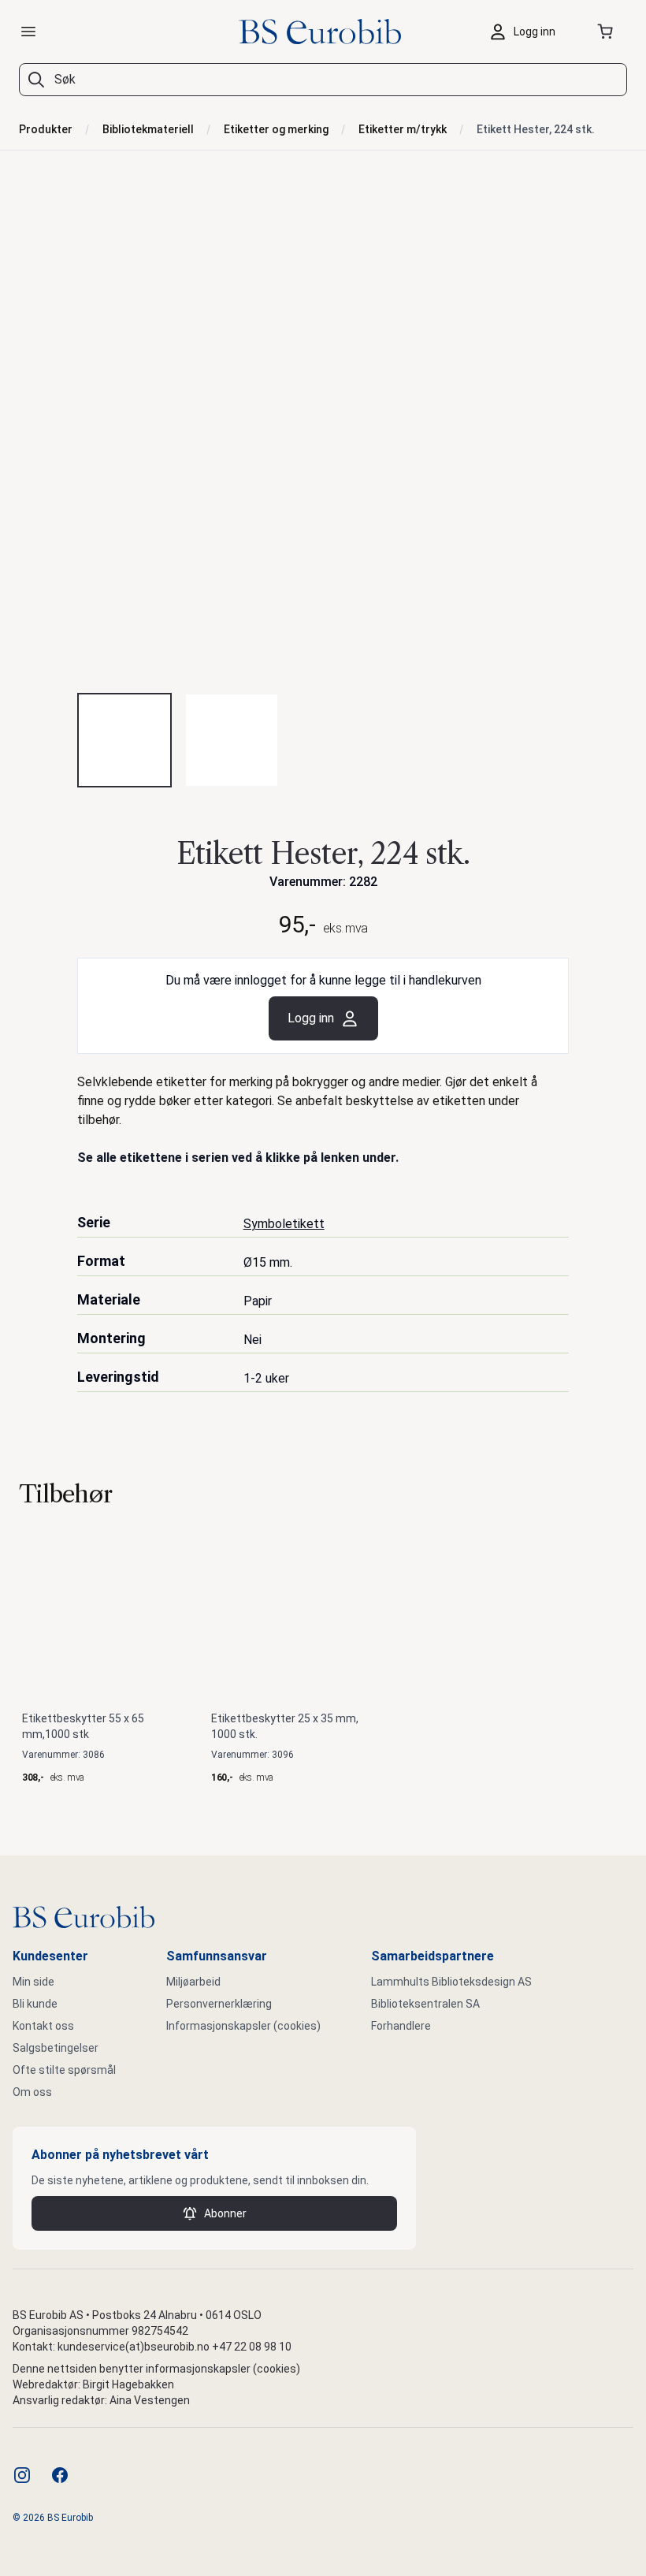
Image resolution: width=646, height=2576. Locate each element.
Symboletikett (284, 1224)
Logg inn (311, 1018)
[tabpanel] (323, 434)
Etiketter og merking (276, 129)
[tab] (124, 740)
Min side (33, 1982)
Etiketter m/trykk (403, 129)
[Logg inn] (526, 32)
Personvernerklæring (219, 2004)
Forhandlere (401, 2026)
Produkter (46, 129)
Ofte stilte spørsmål (64, 2070)
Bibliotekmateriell (148, 129)
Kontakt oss (43, 2026)
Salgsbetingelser (56, 2048)
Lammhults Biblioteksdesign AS (451, 1982)
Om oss (32, 2092)
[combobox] (323, 80)
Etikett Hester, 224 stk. (536, 129)
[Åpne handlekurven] (608, 32)
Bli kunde (35, 2004)
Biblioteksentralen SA (425, 2004)
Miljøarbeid (193, 1982)
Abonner (225, 2213)
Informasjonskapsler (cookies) (243, 2026)
